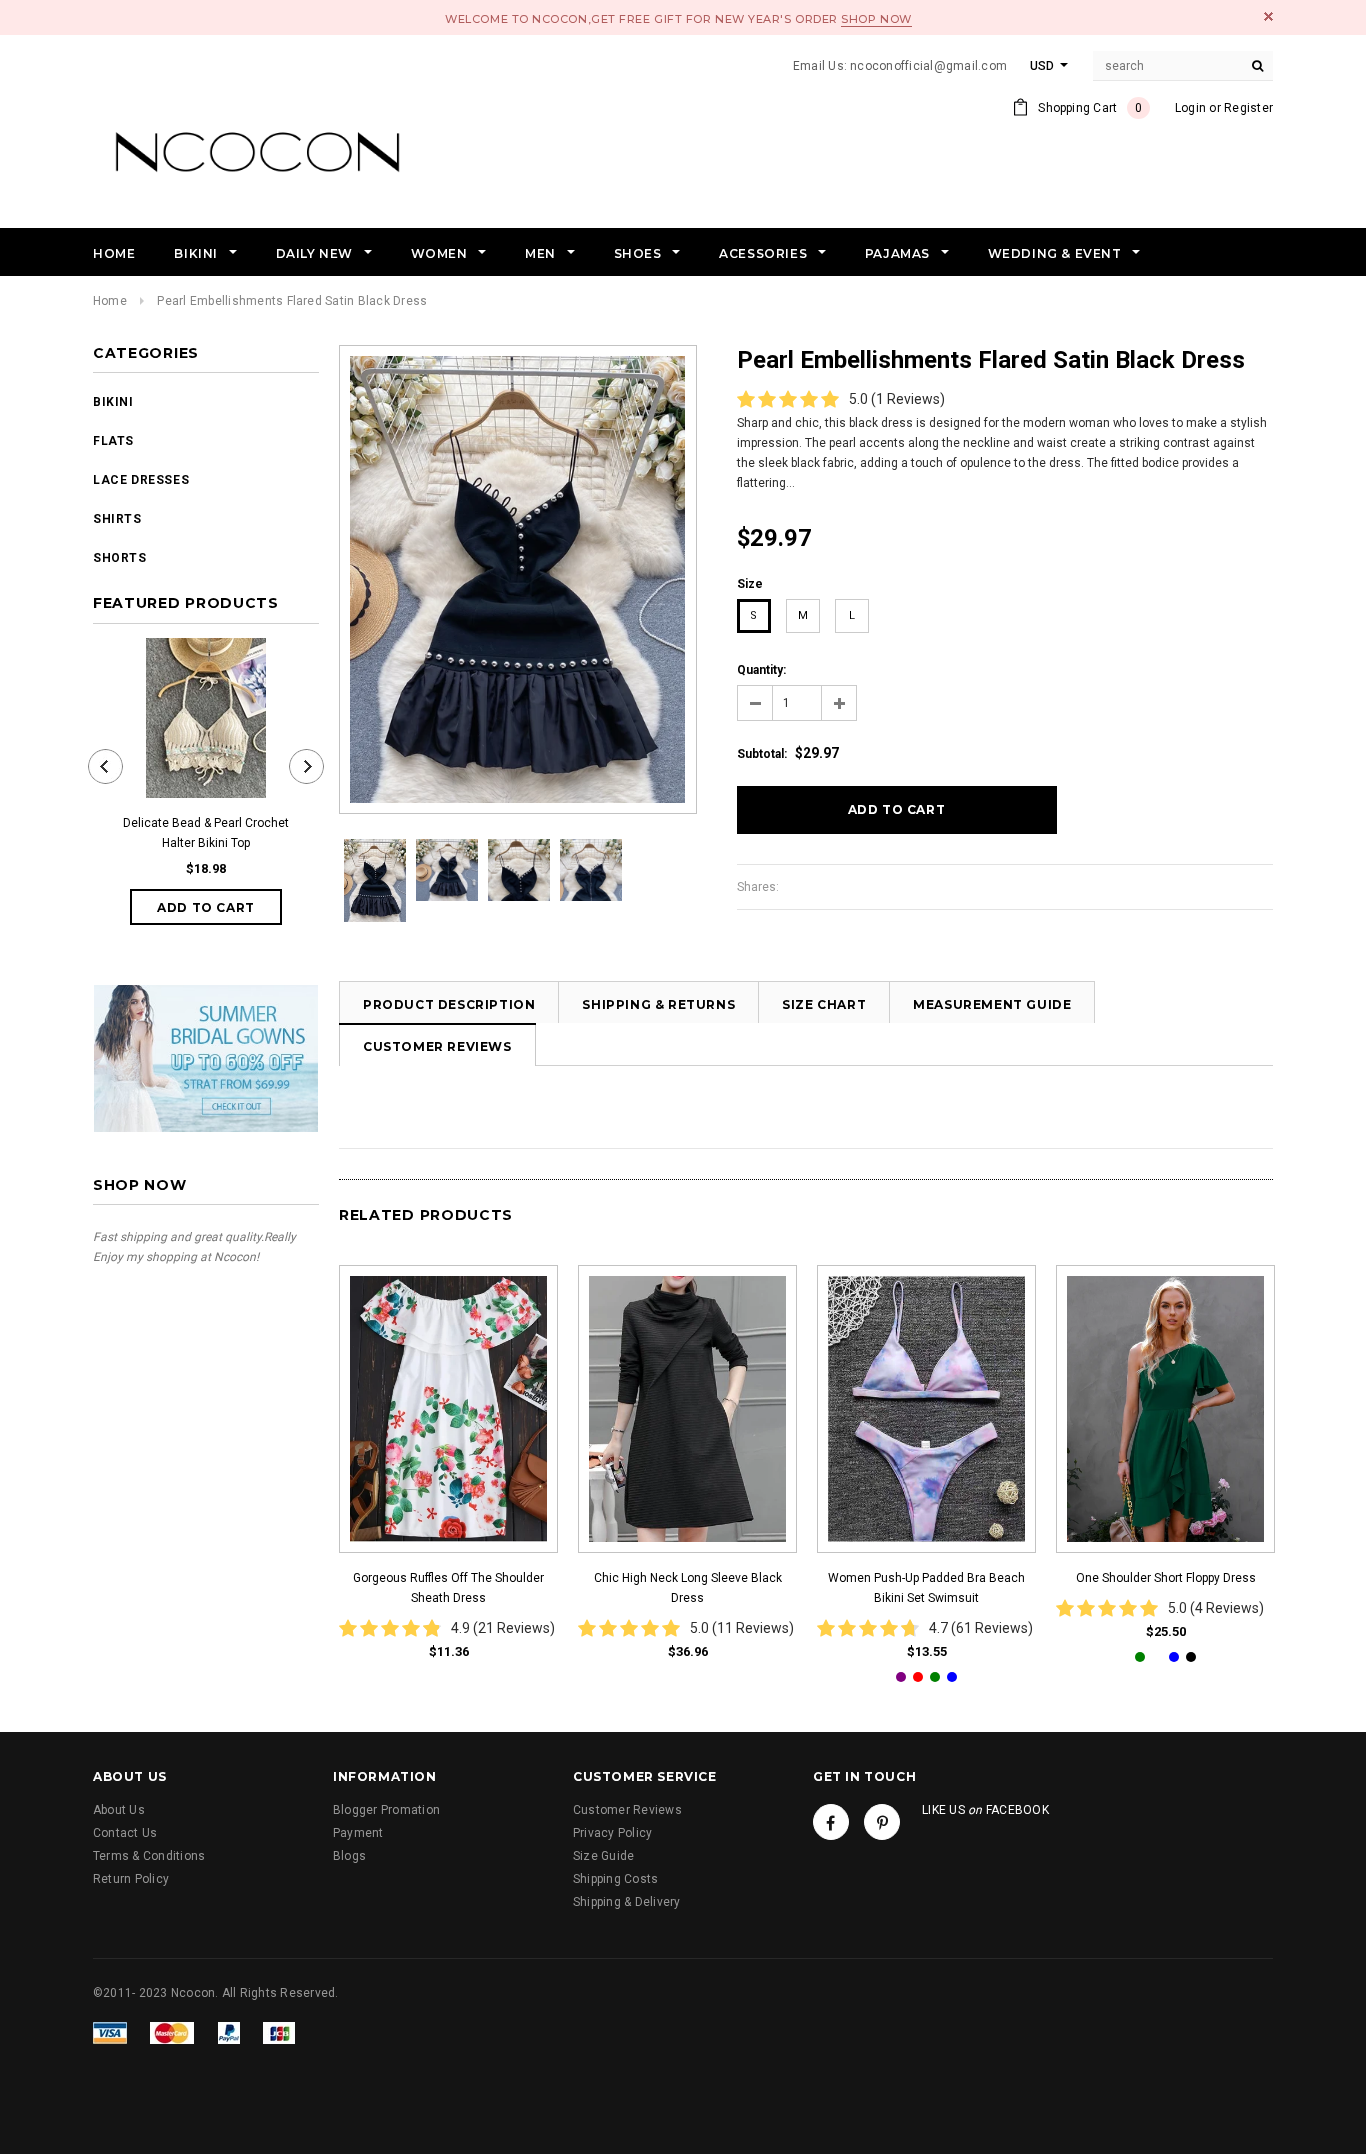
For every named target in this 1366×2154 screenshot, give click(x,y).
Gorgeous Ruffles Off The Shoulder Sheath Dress (448, 1588)
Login (1190, 108)
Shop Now (876, 19)
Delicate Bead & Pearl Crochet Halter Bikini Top (206, 833)
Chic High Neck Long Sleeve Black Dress (688, 1588)
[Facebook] (831, 1822)
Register (1248, 108)
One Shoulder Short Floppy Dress (1166, 1578)
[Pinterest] (882, 1822)
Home (110, 301)
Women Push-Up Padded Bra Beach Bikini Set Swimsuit (926, 1588)
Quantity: (761, 670)
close (1268, 16)
